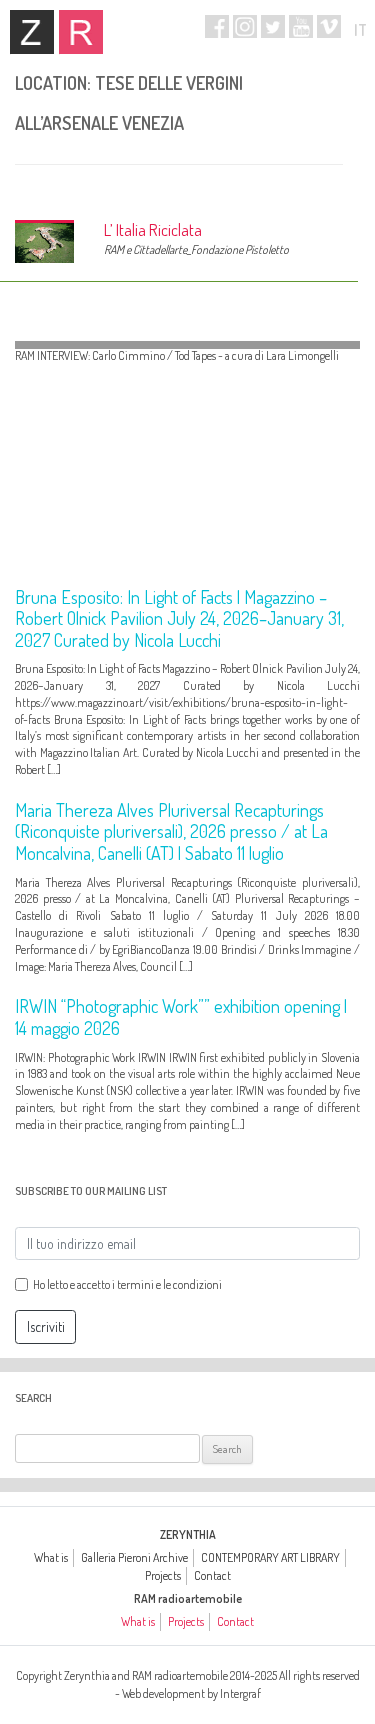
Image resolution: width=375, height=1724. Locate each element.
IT (360, 30)
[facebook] (217, 26)
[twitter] (273, 26)
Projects (163, 1575)
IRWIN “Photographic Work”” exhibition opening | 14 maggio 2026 (181, 1017)
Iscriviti (46, 1326)
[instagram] (245, 26)
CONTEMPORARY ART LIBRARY (270, 1557)
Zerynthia (32, 32)
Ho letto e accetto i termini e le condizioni (127, 1284)
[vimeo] (329, 26)
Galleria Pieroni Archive (134, 1557)
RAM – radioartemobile (81, 32)
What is (51, 1557)
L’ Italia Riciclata (153, 229)
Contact (212, 1575)
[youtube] (301, 26)
